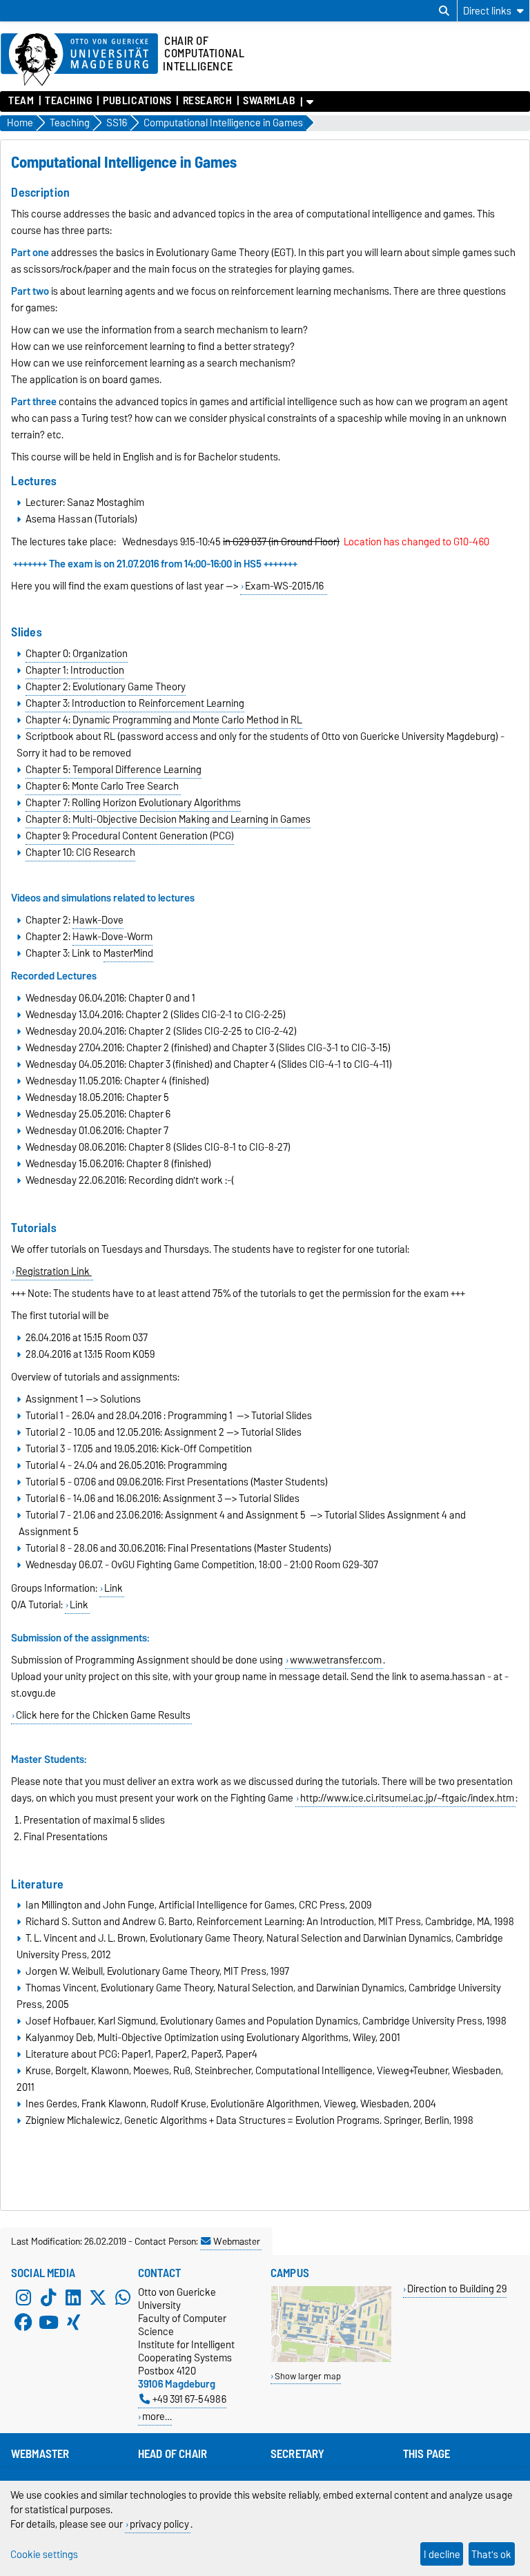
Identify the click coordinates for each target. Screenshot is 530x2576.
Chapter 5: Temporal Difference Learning (114, 770)
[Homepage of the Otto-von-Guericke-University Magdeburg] (79, 60)
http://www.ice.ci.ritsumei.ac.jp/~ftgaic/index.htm (407, 1798)
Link (114, 1588)
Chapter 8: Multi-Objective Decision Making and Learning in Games (168, 819)
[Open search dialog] (444, 11)
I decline (442, 2554)
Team (21, 101)
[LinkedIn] (73, 2298)
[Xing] (73, 2323)
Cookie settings (44, 2554)
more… (157, 2416)
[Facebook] (23, 2323)
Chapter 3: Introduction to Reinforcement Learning (135, 703)
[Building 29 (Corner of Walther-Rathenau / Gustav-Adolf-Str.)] (331, 2359)
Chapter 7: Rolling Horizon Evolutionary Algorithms (133, 803)
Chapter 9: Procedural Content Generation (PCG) (130, 836)
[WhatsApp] (123, 2298)
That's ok (491, 2554)
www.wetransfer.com (336, 1660)
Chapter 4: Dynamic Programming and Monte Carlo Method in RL (164, 720)
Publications (137, 101)
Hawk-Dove (98, 920)
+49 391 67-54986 (189, 2399)
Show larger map (308, 2376)
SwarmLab (269, 101)
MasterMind (128, 953)
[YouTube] (48, 2323)
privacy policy (159, 2524)
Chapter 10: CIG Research (80, 852)
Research (207, 101)
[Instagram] (23, 2298)
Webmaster (237, 2241)
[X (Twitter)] (98, 2298)
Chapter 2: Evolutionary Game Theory (106, 687)
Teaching (68, 101)
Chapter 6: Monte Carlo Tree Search (103, 786)
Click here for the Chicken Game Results (103, 1715)
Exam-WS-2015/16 (285, 586)
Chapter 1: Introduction (75, 670)
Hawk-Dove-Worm (112, 937)
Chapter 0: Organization (77, 654)
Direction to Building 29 (457, 2289)
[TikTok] (48, 2298)
